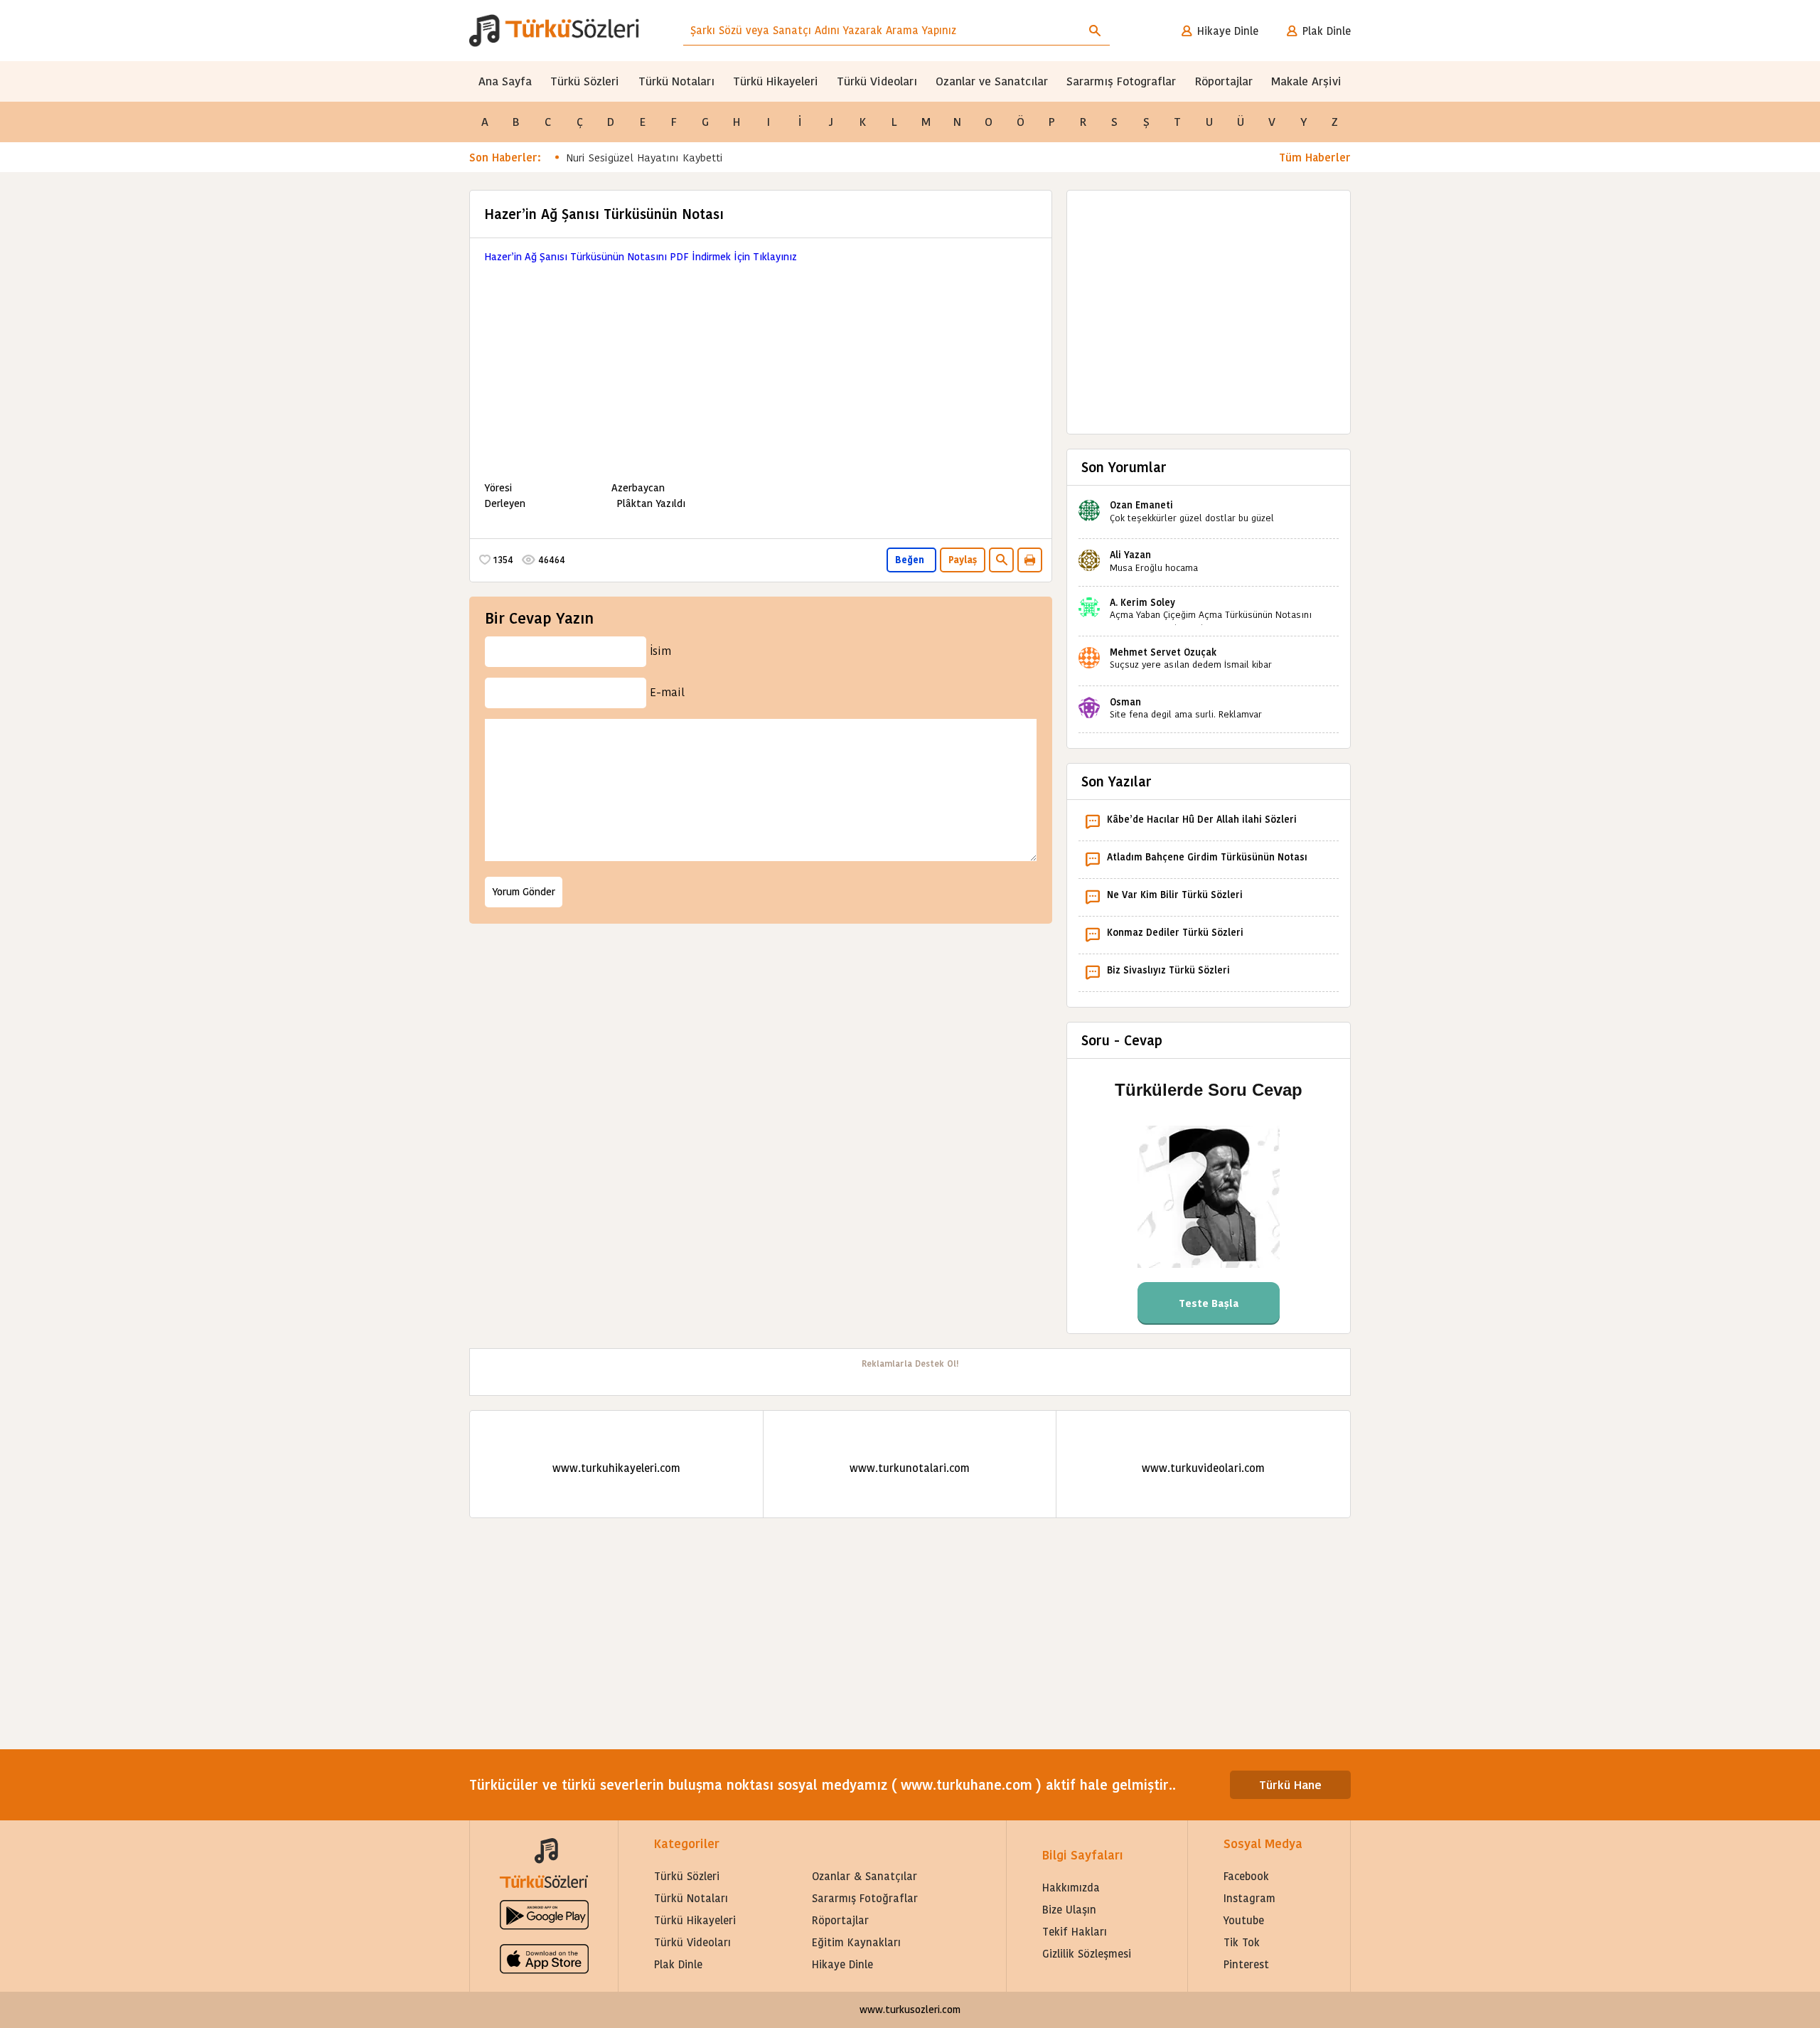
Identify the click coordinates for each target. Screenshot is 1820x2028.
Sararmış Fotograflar (1121, 81)
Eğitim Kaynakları (856, 1942)
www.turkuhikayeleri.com (616, 1468)
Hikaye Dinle (1228, 31)
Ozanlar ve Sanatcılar (992, 81)
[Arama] (1095, 31)
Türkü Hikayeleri (776, 81)
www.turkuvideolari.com (1203, 1468)
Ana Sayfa (505, 81)
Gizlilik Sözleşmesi (1087, 1954)
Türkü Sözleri (585, 81)
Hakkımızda (1071, 1888)
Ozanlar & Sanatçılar (864, 1876)
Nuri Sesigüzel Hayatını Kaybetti (644, 158)
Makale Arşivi (1306, 81)
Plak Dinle (1327, 31)
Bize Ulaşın (1069, 1910)
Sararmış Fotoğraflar (865, 1898)
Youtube (1244, 1920)
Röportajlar (1224, 81)
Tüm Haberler (1315, 158)
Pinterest (1246, 1964)
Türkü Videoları (877, 81)
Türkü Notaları (676, 81)
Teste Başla (1209, 1303)
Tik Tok (1242, 1942)
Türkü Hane (1290, 1785)
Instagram (1249, 1898)
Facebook (1246, 1876)
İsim (660, 651)
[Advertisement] (761, 364)
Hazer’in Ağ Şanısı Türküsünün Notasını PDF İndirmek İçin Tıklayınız (641, 257)
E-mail (667, 692)
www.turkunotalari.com (910, 1468)
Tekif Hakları (1075, 1932)
